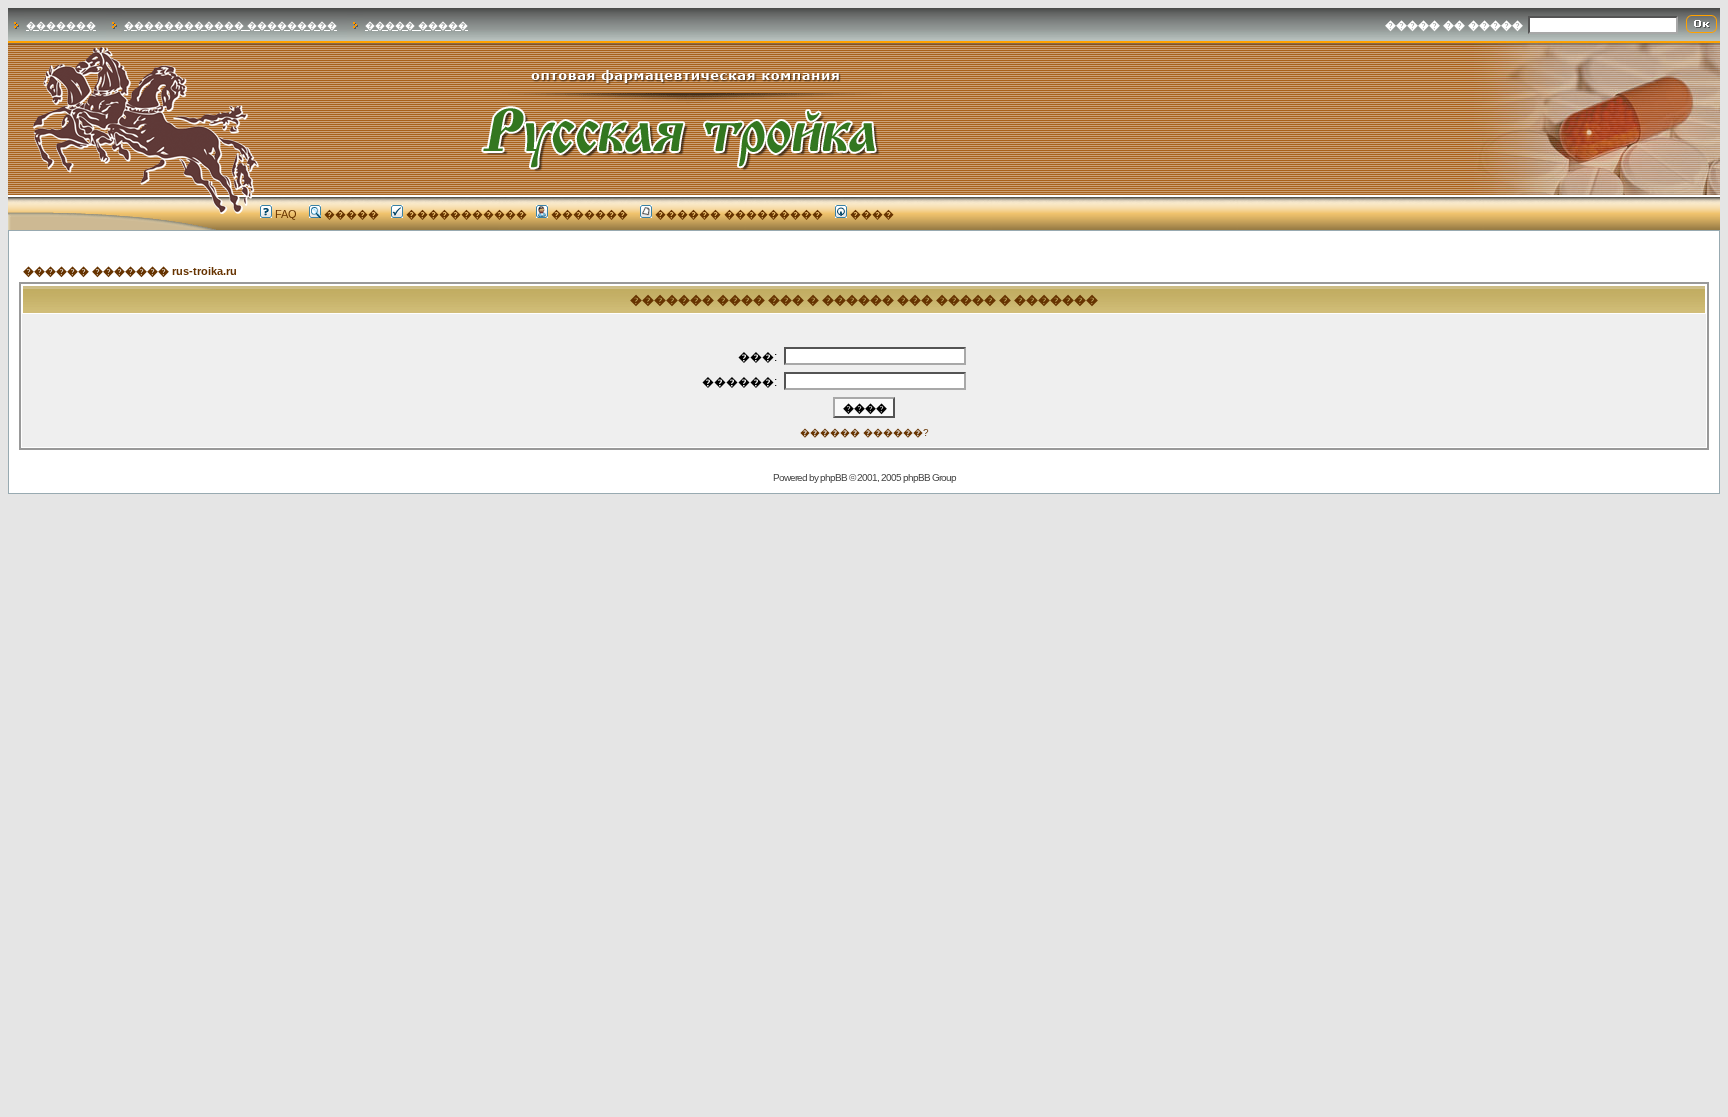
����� (351, 214)
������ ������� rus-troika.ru (130, 271)
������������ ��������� (230, 25)
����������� (466, 214)
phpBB (833, 477)
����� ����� (416, 25)
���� (872, 214)
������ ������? (864, 432)
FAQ (286, 214)
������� (61, 25)
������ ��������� (739, 214)
